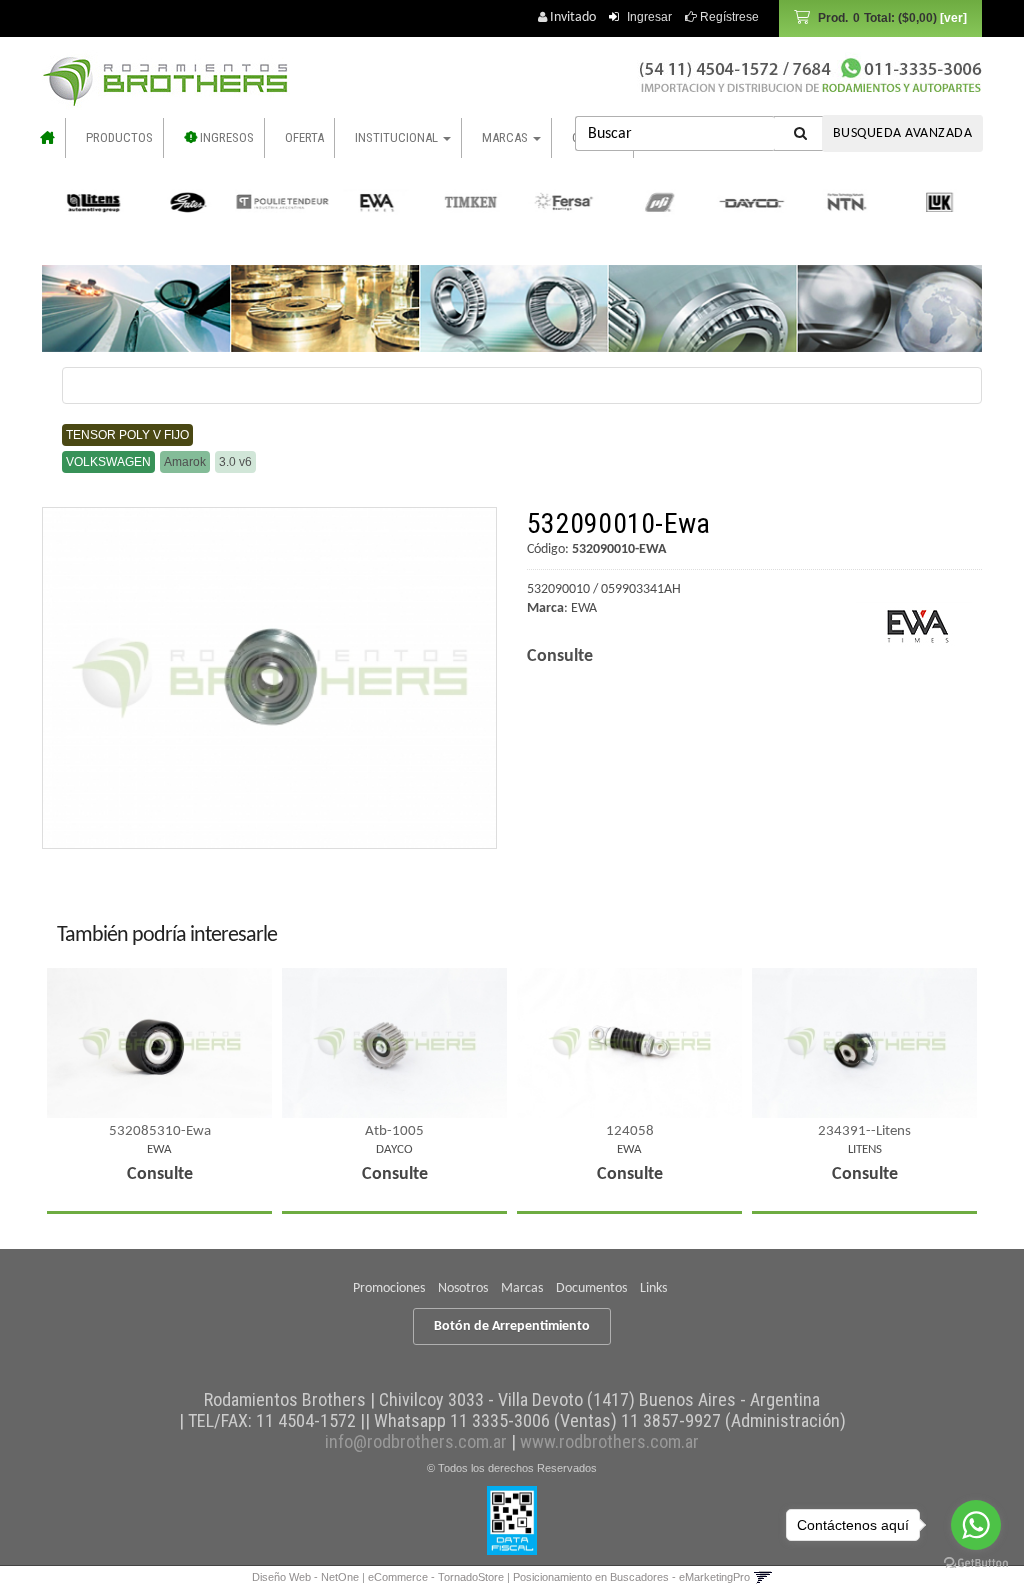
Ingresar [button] (649, 17)
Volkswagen (108, 462)
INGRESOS (225, 137)
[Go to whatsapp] (976, 1525)
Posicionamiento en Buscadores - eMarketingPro (631, 1577)
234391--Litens (864, 1131)
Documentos (591, 1288)
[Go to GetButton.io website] (976, 1563)
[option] (92, 202)
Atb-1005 (394, 1131)
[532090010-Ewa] (269, 678)
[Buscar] (801, 133)
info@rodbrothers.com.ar (416, 1441)
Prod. (877, 18)
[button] (762, 1577)
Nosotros (463, 1288)
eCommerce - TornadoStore (436, 1577)
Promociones (389, 1288)
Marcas (522, 1288)
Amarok (185, 462)
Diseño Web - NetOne (305, 1577)
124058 (630, 1131)
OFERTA (304, 137)
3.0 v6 (235, 462)
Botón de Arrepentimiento (512, 1326)
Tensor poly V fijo (127, 435)
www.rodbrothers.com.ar (609, 1441)
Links (653, 1288)
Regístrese (728, 17)
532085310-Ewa (160, 1131)
